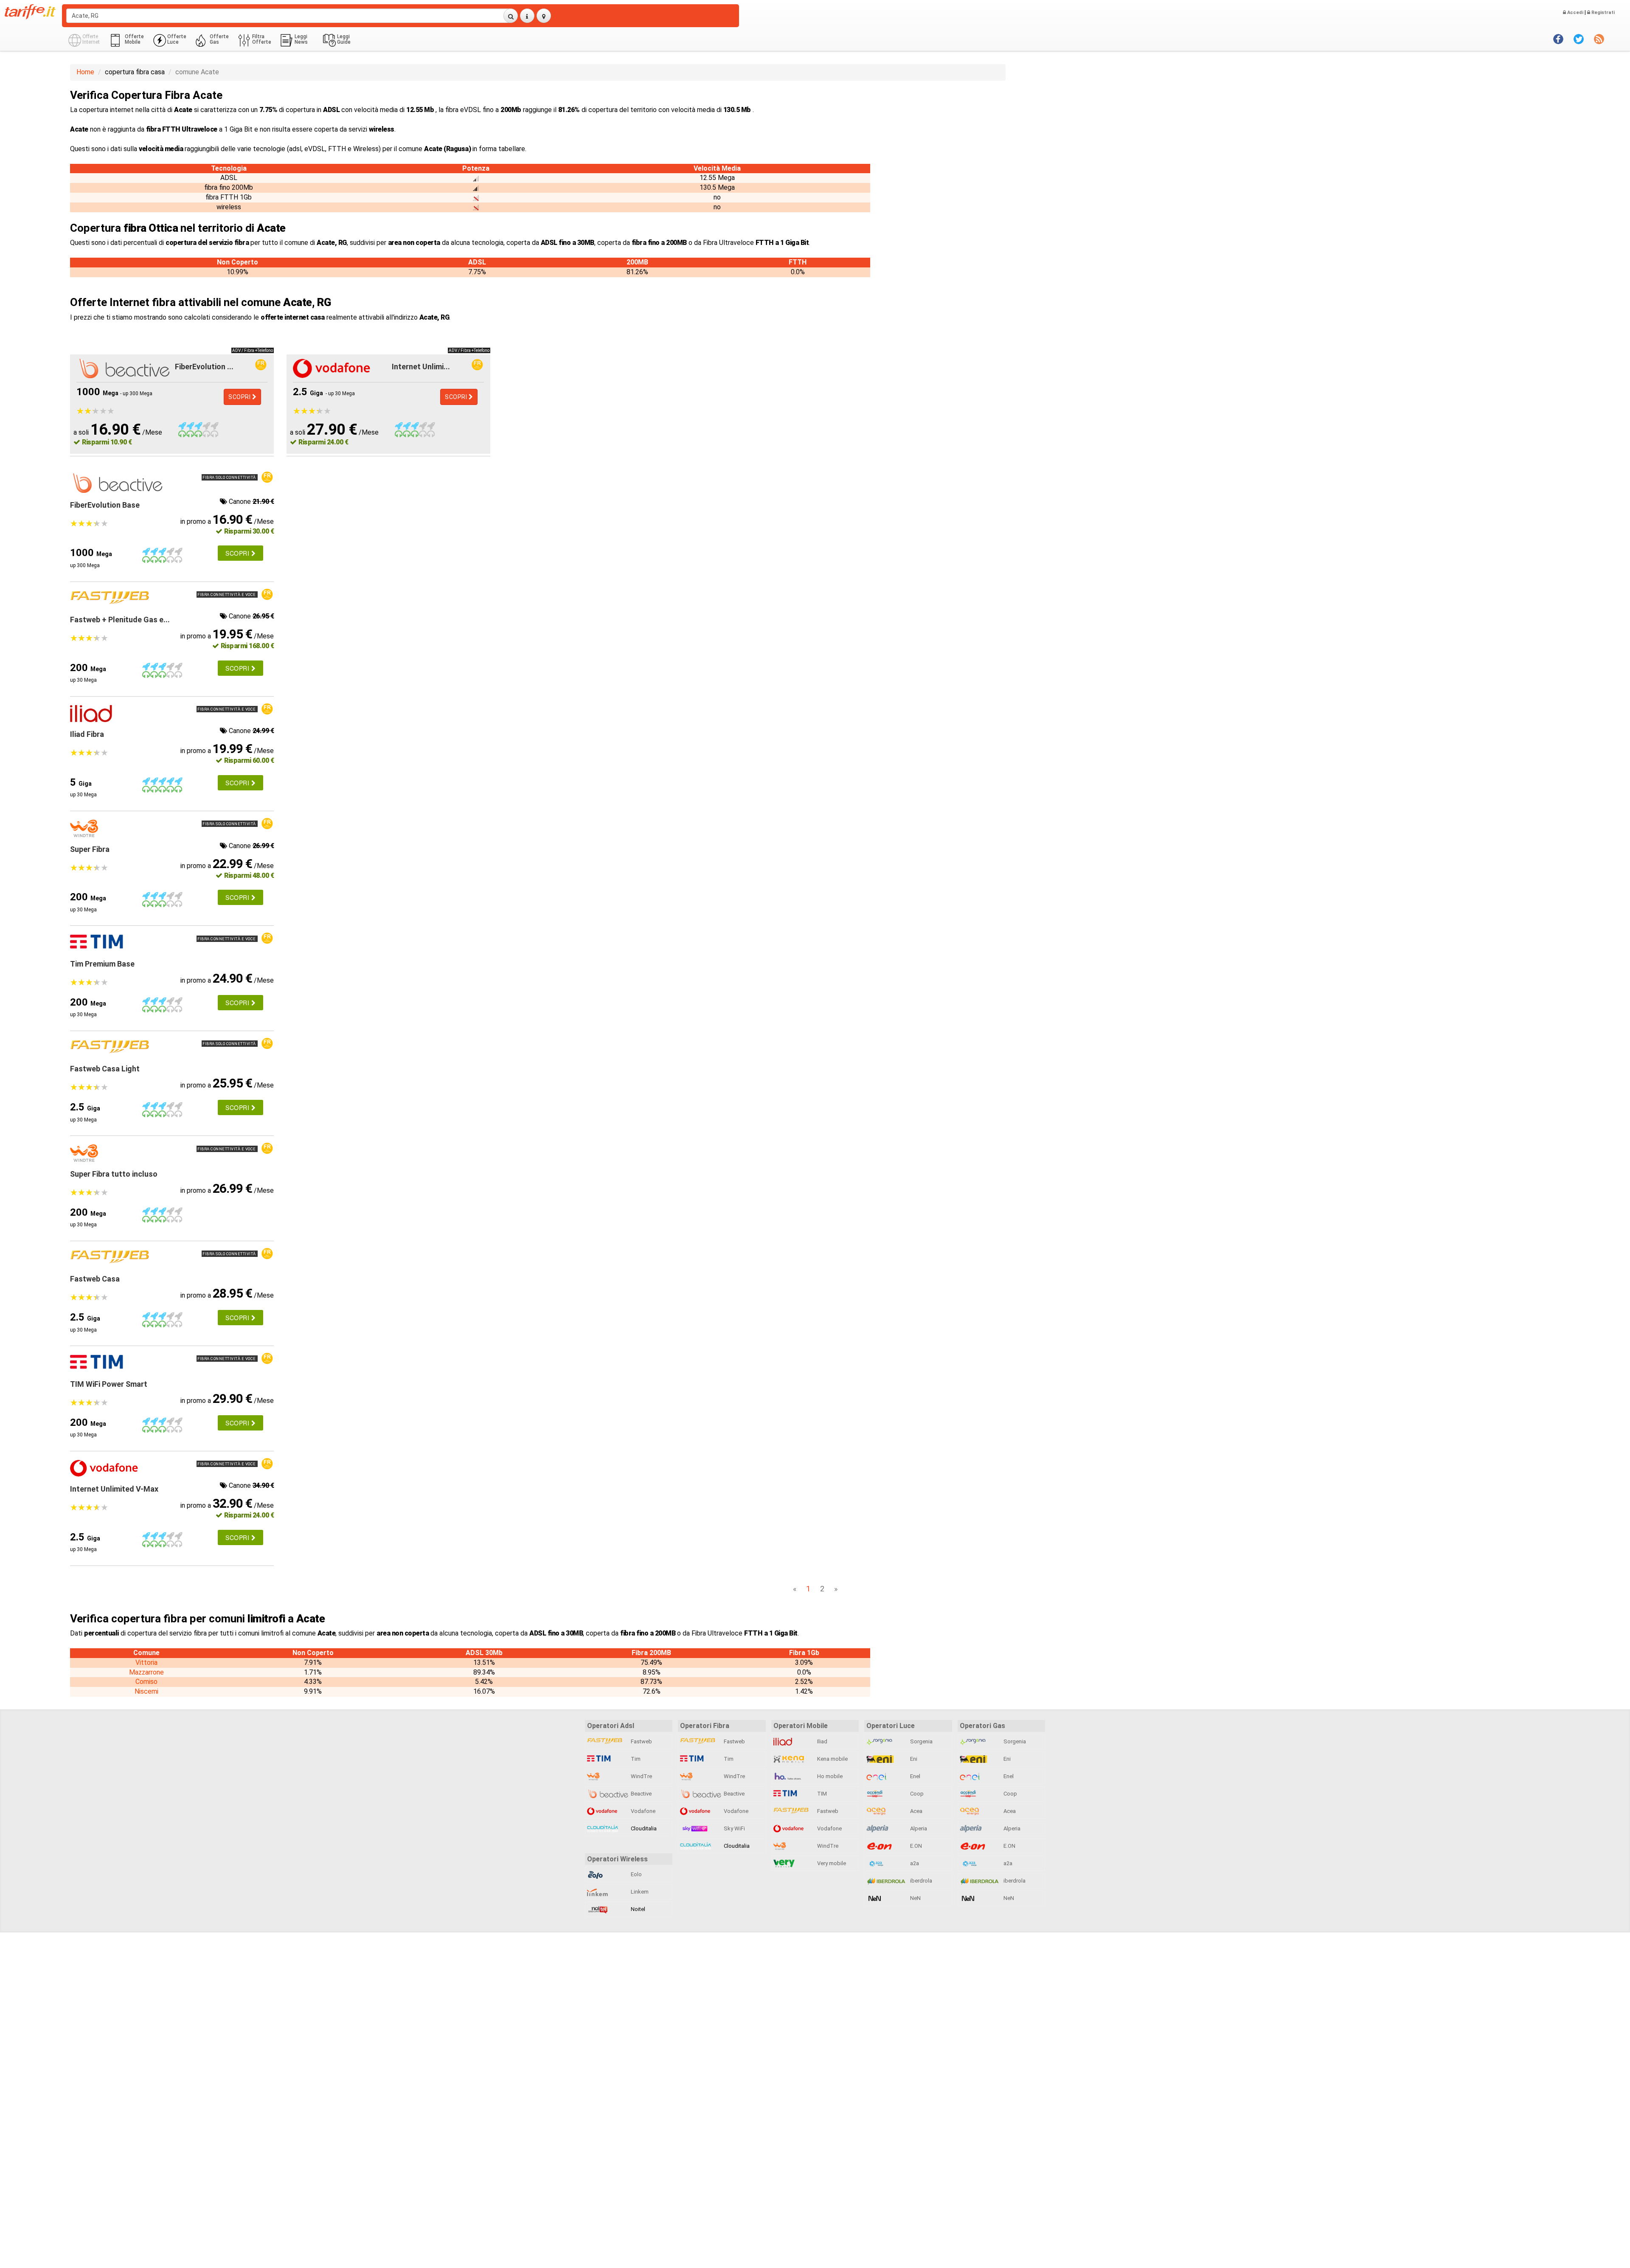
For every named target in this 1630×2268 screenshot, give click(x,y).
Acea (916, 1811)
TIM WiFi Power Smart (109, 1384)
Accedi (1575, 13)
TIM (821, 1794)
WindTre (641, 1776)
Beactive (641, 1794)
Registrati (1602, 13)
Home (85, 72)
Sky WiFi (734, 1828)
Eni (913, 1759)
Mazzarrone (146, 1672)
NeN (915, 1898)
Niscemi (146, 1691)
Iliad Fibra (87, 734)
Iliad (822, 1741)
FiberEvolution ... (204, 367)
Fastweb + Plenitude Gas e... (120, 620)
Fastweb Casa (95, 1279)
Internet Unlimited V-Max (114, 1489)
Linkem (639, 1892)
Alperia (918, 1828)
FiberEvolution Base (105, 505)
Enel (915, 1776)
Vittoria (146, 1662)
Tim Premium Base (102, 964)
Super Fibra (90, 849)
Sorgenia (921, 1741)
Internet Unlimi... (421, 367)
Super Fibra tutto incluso (114, 1174)
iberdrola (920, 1881)
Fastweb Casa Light (105, 1069)
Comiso (146, 1682)
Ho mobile (829, 1776)
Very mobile (831, 1863)
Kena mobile (832, 1759)
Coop (916, 1794)
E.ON (915, 1846)
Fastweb (641, 1741)
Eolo (636, 1874)
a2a (914, 1863)
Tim (635, 1759)
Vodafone (642, 1811)
